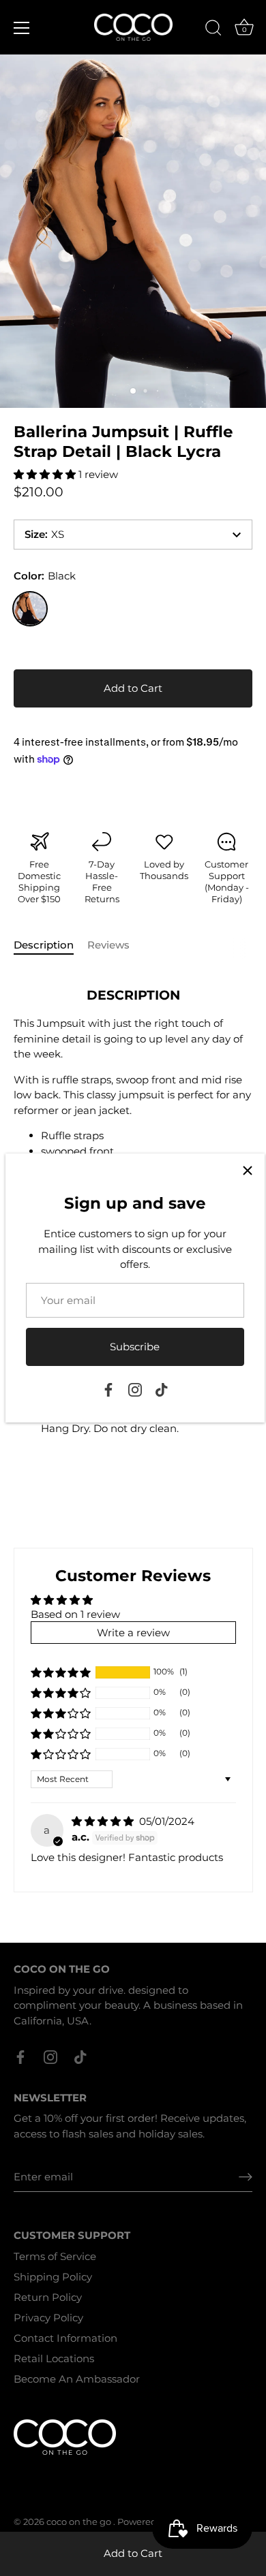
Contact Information (65, 2338)
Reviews (108, 945)
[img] (104, 1821)
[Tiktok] (162, 1389)
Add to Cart (133, 2553)
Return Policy (48, 2297)
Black (30, 609)
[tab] (50, 945)
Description (44, 945)
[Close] (248, 1171)
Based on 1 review (75, 1614)
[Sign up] (246, 2177)
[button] (46, 474)
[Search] (213, 30)
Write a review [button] (133, 1633)
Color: (45, 576)
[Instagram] (135, 1389)
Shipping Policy (53, 2277)
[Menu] (22, 28)
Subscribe (135, 1347)
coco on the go (80, 2522)
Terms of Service (55, 2256)
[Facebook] (108, 1389)
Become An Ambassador (77, 2379)
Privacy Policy (48, 2318)
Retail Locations (54, 2358)
